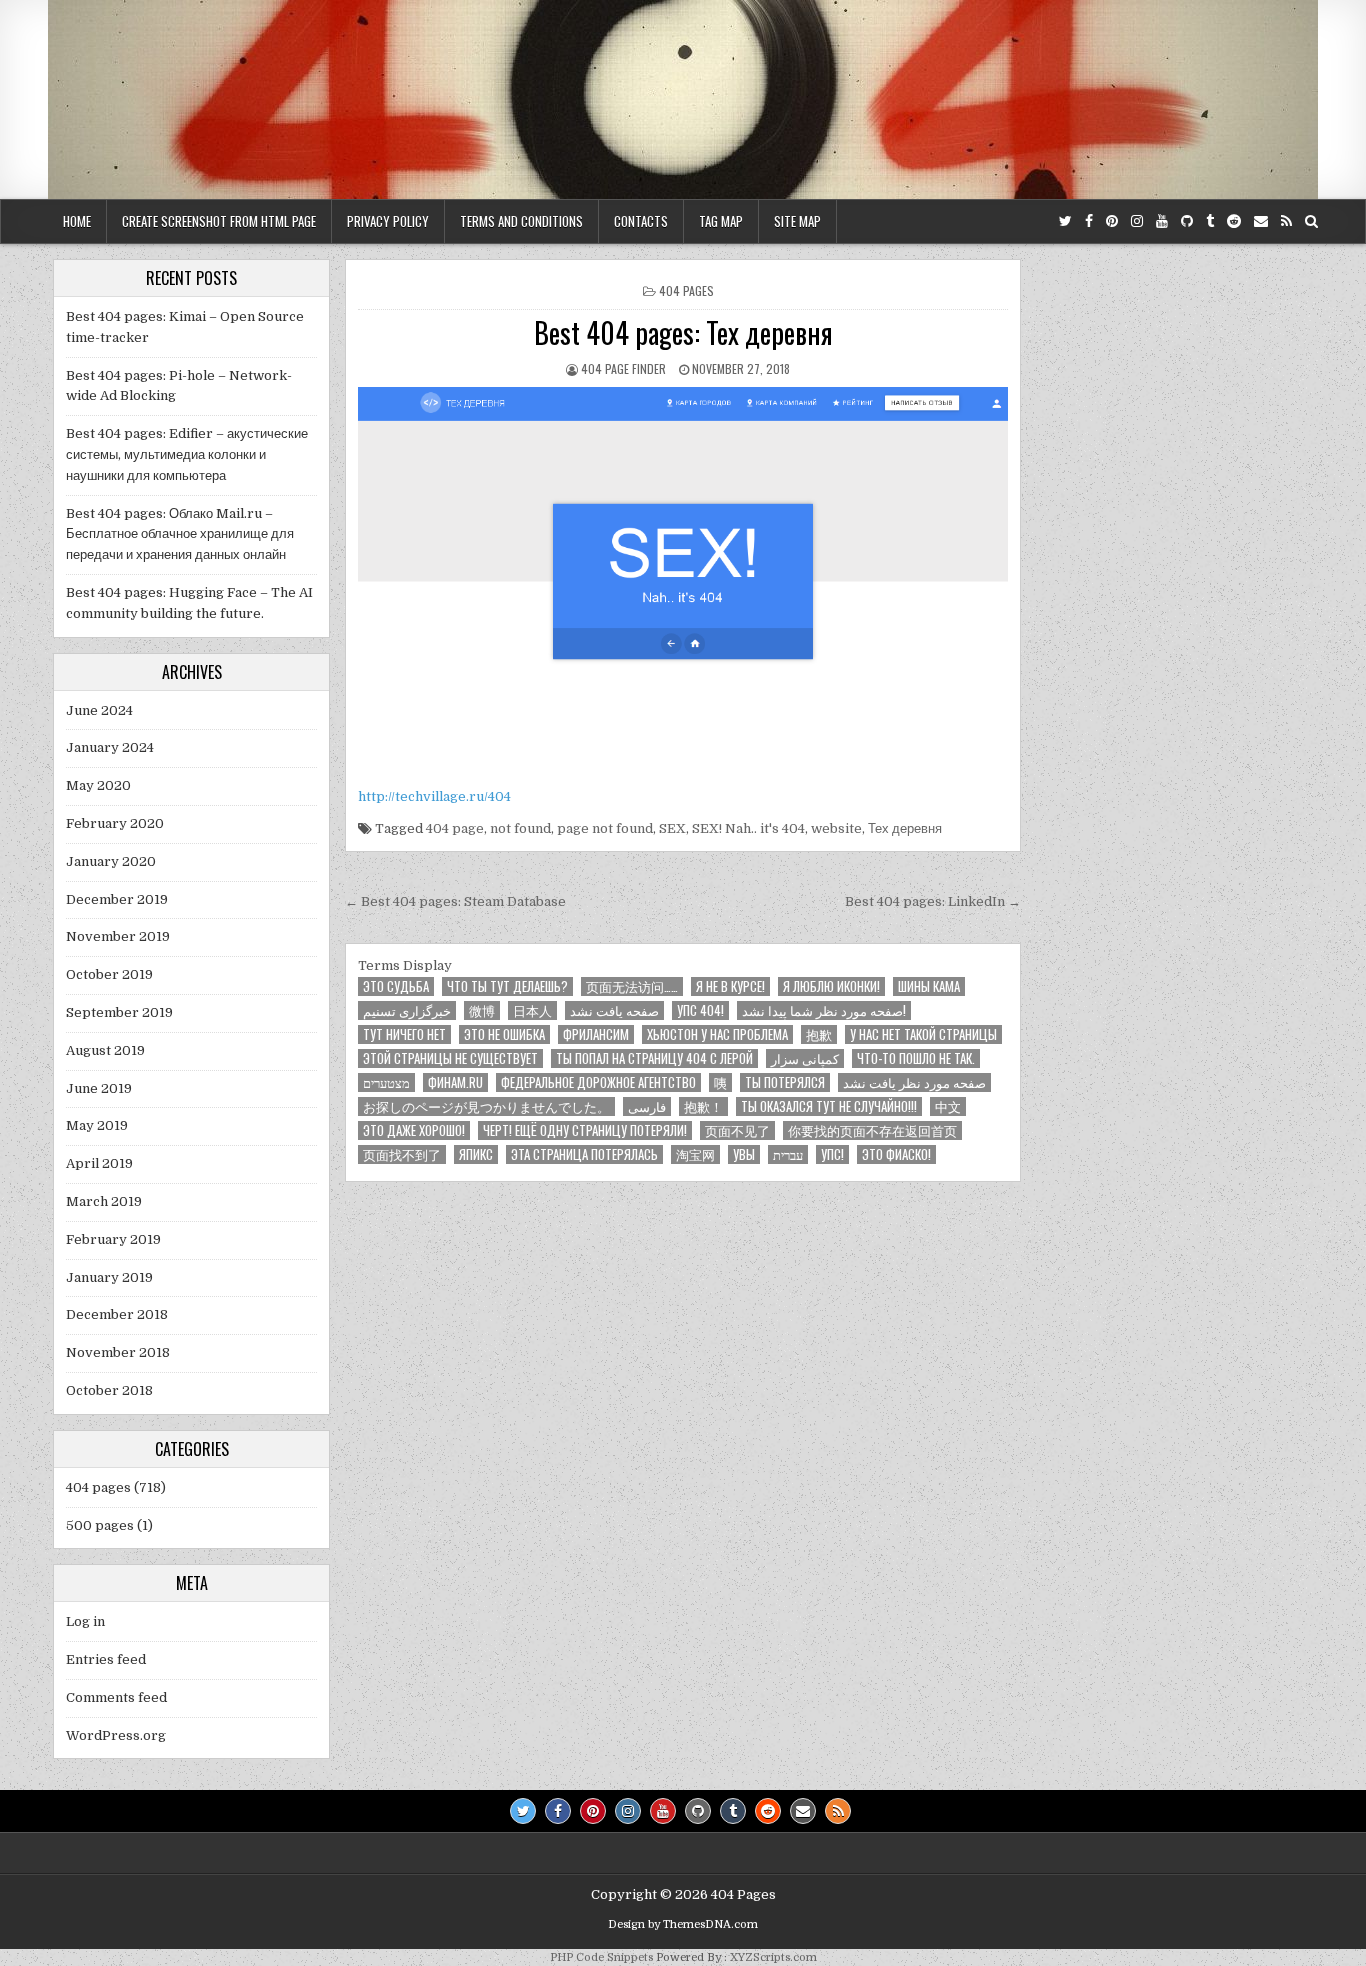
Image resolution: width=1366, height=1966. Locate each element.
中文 (948, 1106)
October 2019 (109, 974)
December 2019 (117, 899)
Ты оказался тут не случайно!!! (829, 1106)
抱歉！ (703, 1106)
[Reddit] (1234, 221)
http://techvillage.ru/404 (434, 796)
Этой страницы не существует (450, 1058)
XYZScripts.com (773, 1957)
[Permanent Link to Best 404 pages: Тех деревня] (683, 582)
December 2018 (117, 1314)
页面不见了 (737, 1130)
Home (77, 221)
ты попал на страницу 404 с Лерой (654, 1058)
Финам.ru (455, 1082)
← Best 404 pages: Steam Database (455, 901)
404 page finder (623, 368)
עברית (788, 1154)
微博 (482, 1010)
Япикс (476, 1154)
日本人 (532, 1010)
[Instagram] (1137, 221)
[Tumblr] (1210, 221)
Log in (85, 1621)
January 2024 (110, 747)
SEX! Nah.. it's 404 (748, 828)
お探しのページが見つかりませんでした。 (486, 1106)
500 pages (100, 1525)
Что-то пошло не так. (916, 1058)
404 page (455, 828)
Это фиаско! (896, 1154)
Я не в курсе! (730, 986)
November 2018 (118, 1352)
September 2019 (119, 1012)
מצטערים (386, 1082)
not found (520, 828)
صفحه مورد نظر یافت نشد (914, 1082)
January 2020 (111, 861)
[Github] (1187, 221)
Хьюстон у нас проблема (717, 1034)
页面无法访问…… (632, 986)
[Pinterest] (1112, 221)
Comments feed (116, 1697)
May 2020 (98, 785)
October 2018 (109, 1390)
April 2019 (99, 1163)
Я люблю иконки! (831, 986)
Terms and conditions (521, 221)
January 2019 (109, 1277)
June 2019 (99, 1088)
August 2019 (105, 1050)
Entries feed (106, 1659)
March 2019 (104, 1201)
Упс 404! (700, 1010)
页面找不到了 (402, 1154)
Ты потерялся (785, 1082)
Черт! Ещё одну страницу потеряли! (585, 1130)
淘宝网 (695, 1154)
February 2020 (115, 823)
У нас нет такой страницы (923, 1034)
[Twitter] (1065, 221)
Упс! (832, 1154)
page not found (605, 828)
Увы (744, 1154)
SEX (672, 828)
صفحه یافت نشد (614, 1010)
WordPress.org (116, 1735)
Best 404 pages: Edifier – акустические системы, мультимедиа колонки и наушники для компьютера (187, 454)
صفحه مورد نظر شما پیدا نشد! (824, 1010)
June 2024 (99, 710)
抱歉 (819, 1034)
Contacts (641, 221)
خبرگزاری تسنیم (407, 1010)
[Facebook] (1089, 221)
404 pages (686, 290)
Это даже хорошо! (414, 1130)
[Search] (1311, 221)
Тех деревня (905, 828)
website (836, 828)
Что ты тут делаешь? (507, 986)
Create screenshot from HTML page (219, 221)
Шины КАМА (929, 986)
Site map (797, 221)
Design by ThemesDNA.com (683, 1924)
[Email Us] (1261, 221)
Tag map (721, 221)
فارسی (647, 1106)
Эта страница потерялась (584, 1154)
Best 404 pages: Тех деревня (683, 332)
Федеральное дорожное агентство (598, 1082)
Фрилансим (596, 1034)
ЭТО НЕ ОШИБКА (504, 1034)
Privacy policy (388, 221)
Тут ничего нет (404, 1034)
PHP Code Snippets (601, 1957)
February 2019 (113, 1239)
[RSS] (1286, 221)
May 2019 (97, 1125)
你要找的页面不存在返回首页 (872, 1130)
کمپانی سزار (805, 1058)
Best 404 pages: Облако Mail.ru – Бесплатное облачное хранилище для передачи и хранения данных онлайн (180, 534)
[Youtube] (1162, 221)
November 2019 (118, 936)
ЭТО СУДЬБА (396, 986)
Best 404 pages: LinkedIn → (933, 901)
